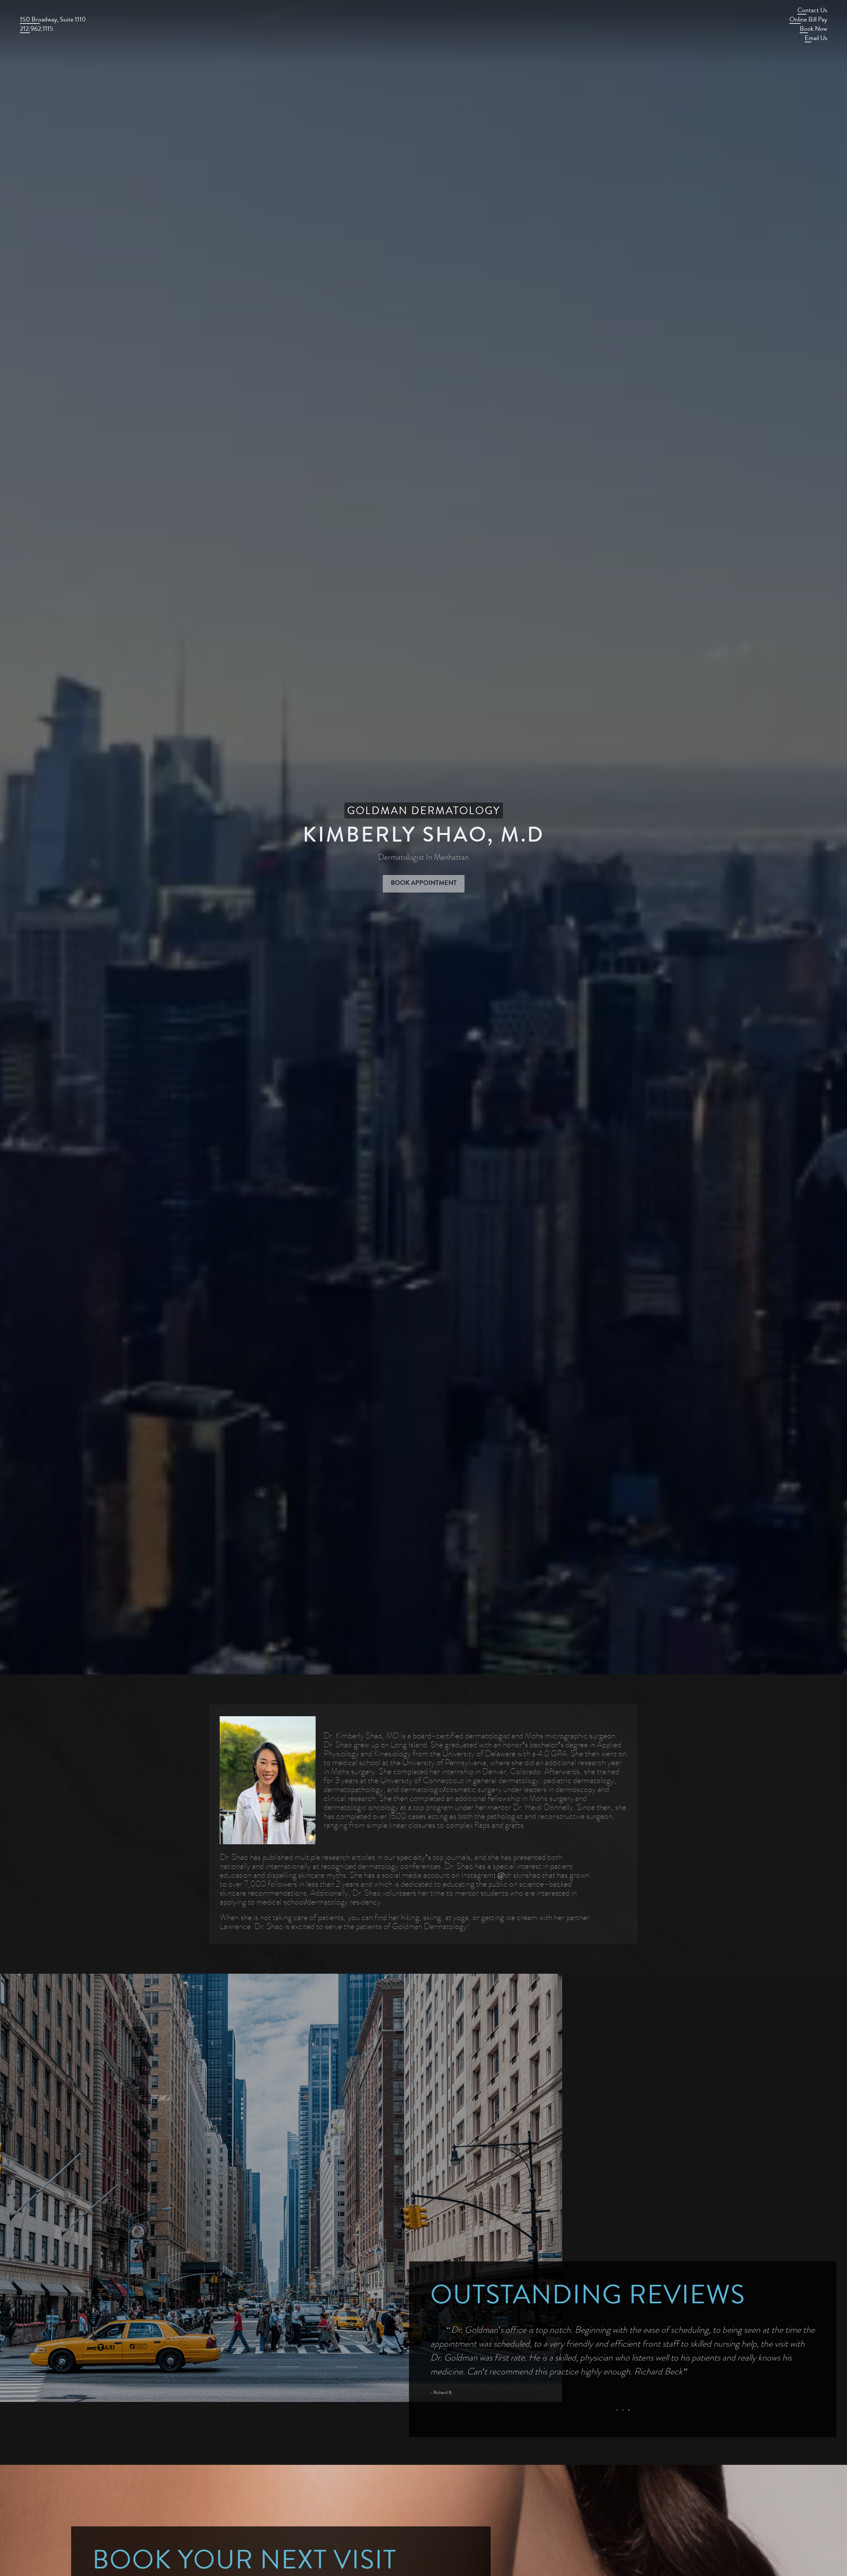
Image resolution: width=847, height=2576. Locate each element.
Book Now (813, 30)
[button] (617, 2410)
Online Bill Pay (808, 20)
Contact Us (812, 11)
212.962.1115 (37, 30)
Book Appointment (424, 884)
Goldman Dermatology (424, 812)
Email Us (816, 39)
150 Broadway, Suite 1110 (53, 20)
